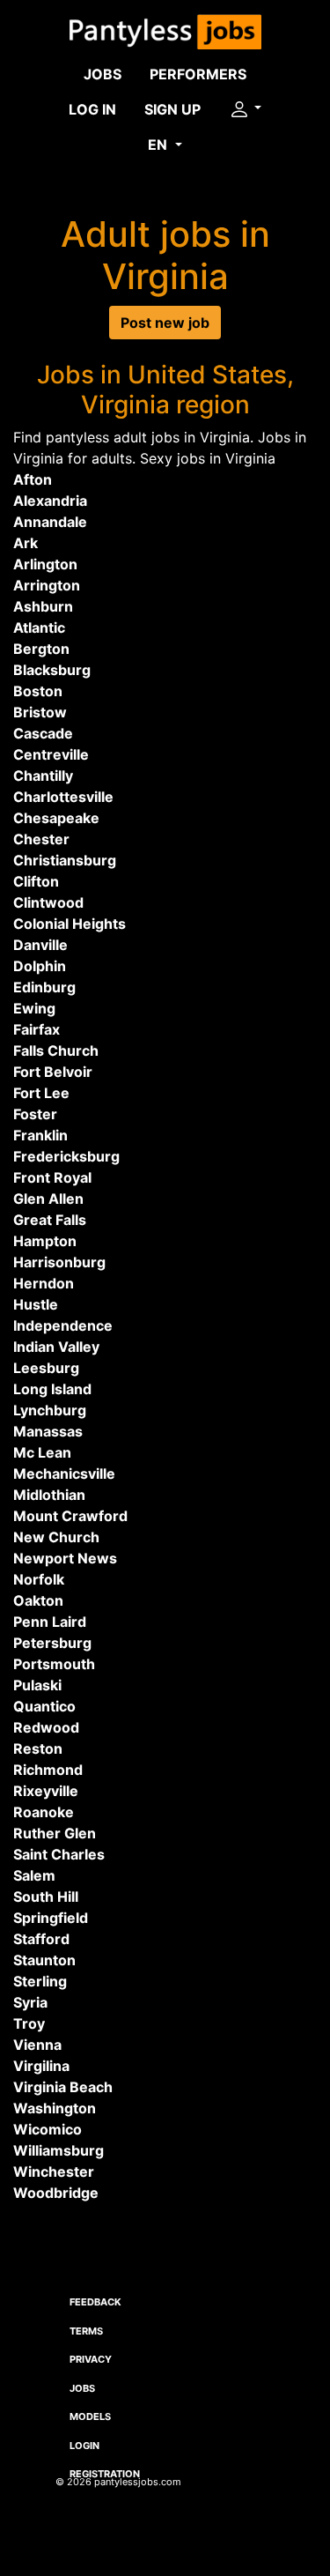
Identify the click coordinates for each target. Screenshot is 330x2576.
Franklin (40, 1135)
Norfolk (39, 1579)
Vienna (37, 2045)
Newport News (65, 1558)
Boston (38, 691)
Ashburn (43, 606)
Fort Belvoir (53, 1072)
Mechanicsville (64, 1474)
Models (90, 2416)
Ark (26, 543)
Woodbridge (56, 2193)
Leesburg (46, 1368)
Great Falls (50, 1220)
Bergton (41, 649)
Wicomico (48, 2129)
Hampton (45, 1241)
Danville (40, 945)
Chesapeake (56, 818)
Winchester (54, 2171)
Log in (92, 109)
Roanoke (44, 1812)
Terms (86, 2331)
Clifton (36, 881)
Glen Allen (48, 1199)
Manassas (48, 1431)
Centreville (51, 754)
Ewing (34, 1008)
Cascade (43, 733)
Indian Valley (56, 1347)
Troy (29, 2023)
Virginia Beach (63, 2087)
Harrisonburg (59, 1262)
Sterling (40, 1981)
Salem (34, 1875)
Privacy (91, 2359)
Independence (63, 1325)
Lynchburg (50, 1410)
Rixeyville (46, 1791)
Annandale (50, 522)
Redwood (46, 1727)
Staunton (44, 1960)
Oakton (38, 1600)
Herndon (44, 1283)
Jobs (103, 74)
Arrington (47, 585)
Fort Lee (41, 1093)
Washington (55, 2108)
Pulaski (37, 1685)
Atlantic (39, 627)
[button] (245, 109)
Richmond (48, 1770)
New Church (56, 1537)
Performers (198, 74)
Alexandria (50, 501)
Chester (41, 839)
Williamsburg (59, 2150)
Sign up (172, 109)
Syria (30, 2002)
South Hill (46, 1897)
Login (84, 2446)
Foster (35, 1114)
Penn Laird (50, 1622)
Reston (38, 1748)
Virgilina (41, 2066)
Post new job (165, 323)
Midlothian (49, 1495)
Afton (33, 479)
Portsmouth (54, 1664)
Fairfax (37, 1029)
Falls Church (56, 1050)
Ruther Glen (55, 1833)
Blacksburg (52, 670)
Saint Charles (59, 1854)
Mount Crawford (70, 1516)
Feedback (95, 2302)
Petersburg (52, 1643)
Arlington (45, 564)
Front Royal (52, 1177)
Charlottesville (63, 797)
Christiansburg (65, 860)
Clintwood (48, 902)
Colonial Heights (70, 924)
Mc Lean (42, 1452)
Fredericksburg (66, 1156)
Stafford (41, 1939)
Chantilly (43, 776)
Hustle (36, 1304)
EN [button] (159, 145)
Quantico (44, 1706)
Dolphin (40, 966)
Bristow (40, 712)
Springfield (51, 1918)
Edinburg (44, 987)
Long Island (52, 1389)
